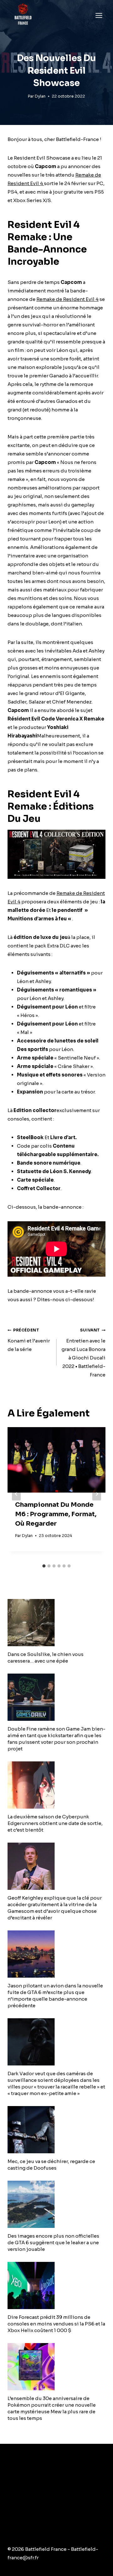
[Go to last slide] (16, 1494)
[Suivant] (97, 1494)
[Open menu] (99, 15)
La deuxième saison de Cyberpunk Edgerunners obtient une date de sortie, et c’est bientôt (55, 1823)
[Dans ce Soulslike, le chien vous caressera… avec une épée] (56, 1623)
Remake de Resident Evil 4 (67, 299)
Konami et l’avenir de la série (29, 1340)
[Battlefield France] (23, 15)
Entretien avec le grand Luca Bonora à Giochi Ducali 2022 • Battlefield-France (83, 1353)
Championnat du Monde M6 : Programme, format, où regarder (56, 1514)
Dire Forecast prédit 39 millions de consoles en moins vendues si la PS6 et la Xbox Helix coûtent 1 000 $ (56, 2324)
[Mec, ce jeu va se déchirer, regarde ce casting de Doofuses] (56, 2130)
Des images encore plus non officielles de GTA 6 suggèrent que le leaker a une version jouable (53, 2243)
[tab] (44, 1566)
